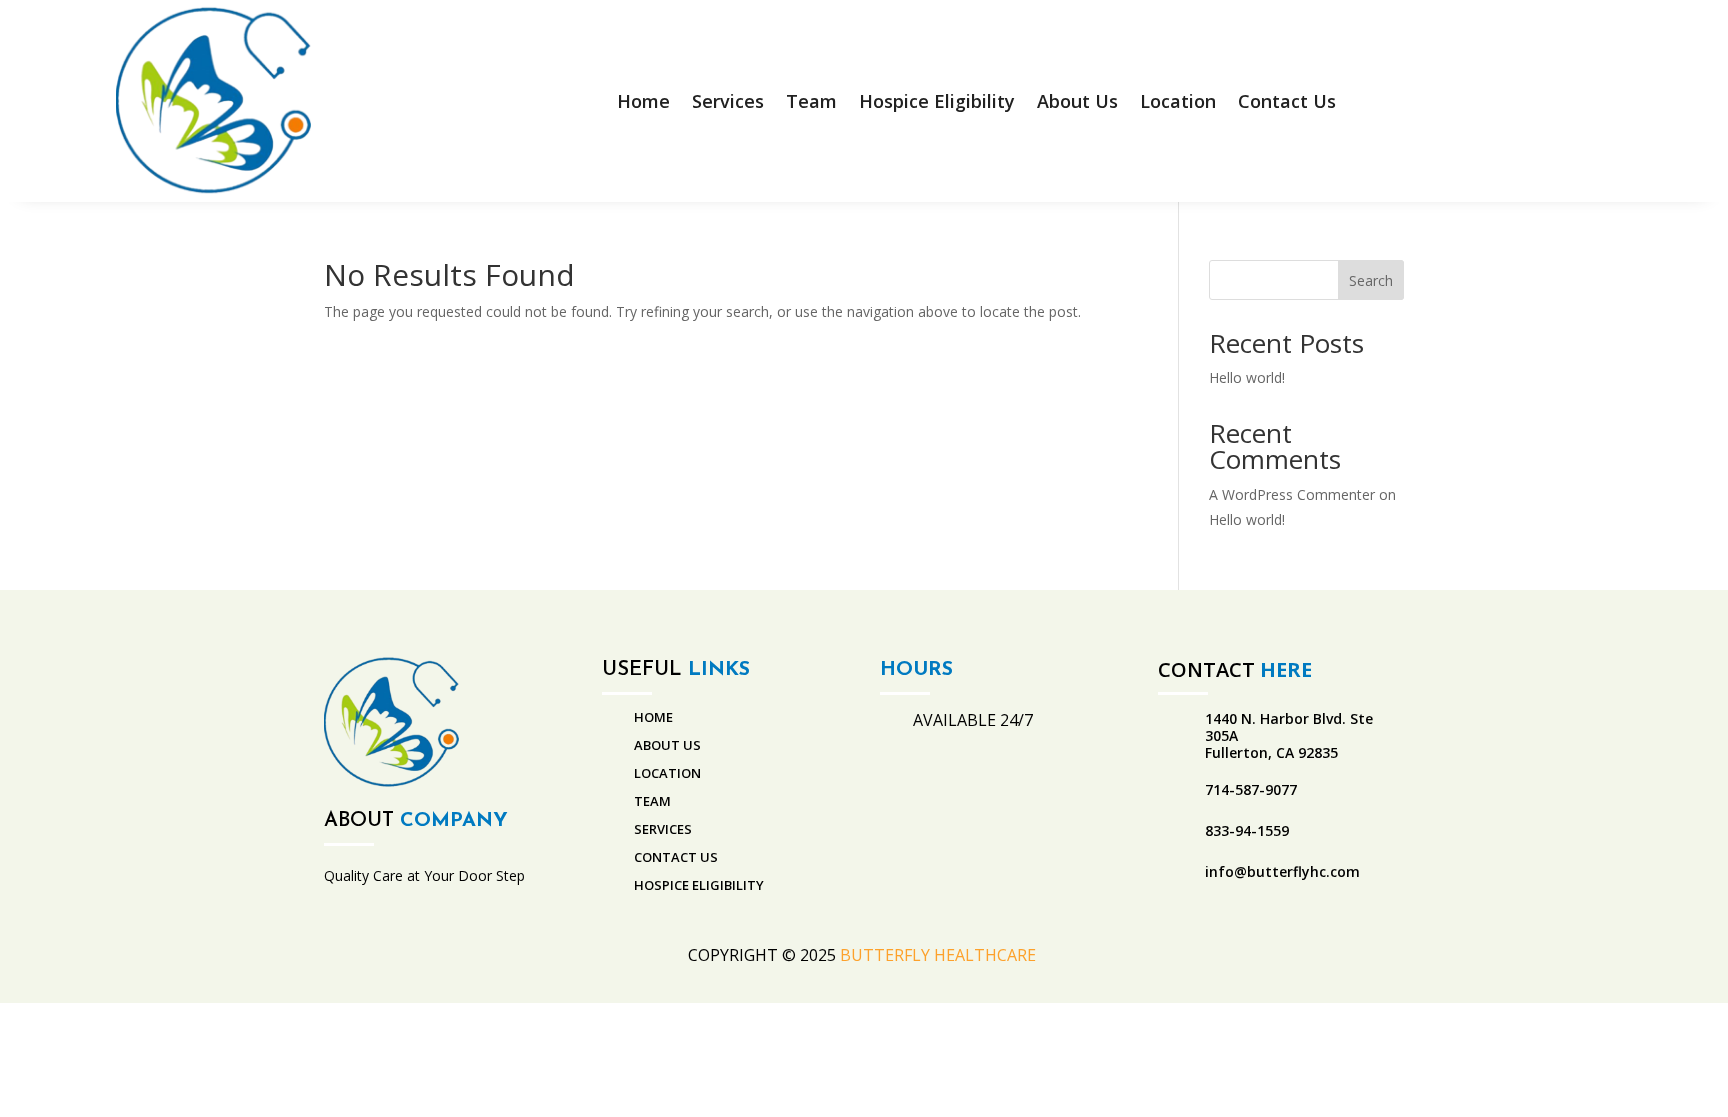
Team (811, 101)
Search (1371, 280)
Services (728, 101)
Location (1178, 101)
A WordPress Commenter (1292, 494)
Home (643, 101)
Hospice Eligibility (937, 101)
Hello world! (1247, 377)
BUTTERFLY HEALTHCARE (940, 955)
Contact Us (1287, 101)
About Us (1077, 101)
